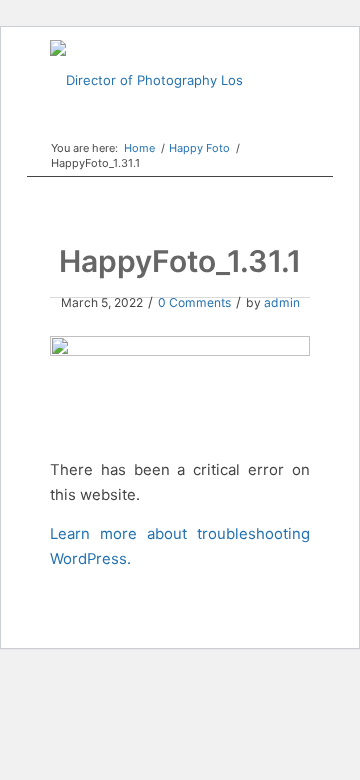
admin (282, 302)
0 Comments (194, 302)
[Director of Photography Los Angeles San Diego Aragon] (154, 80)
